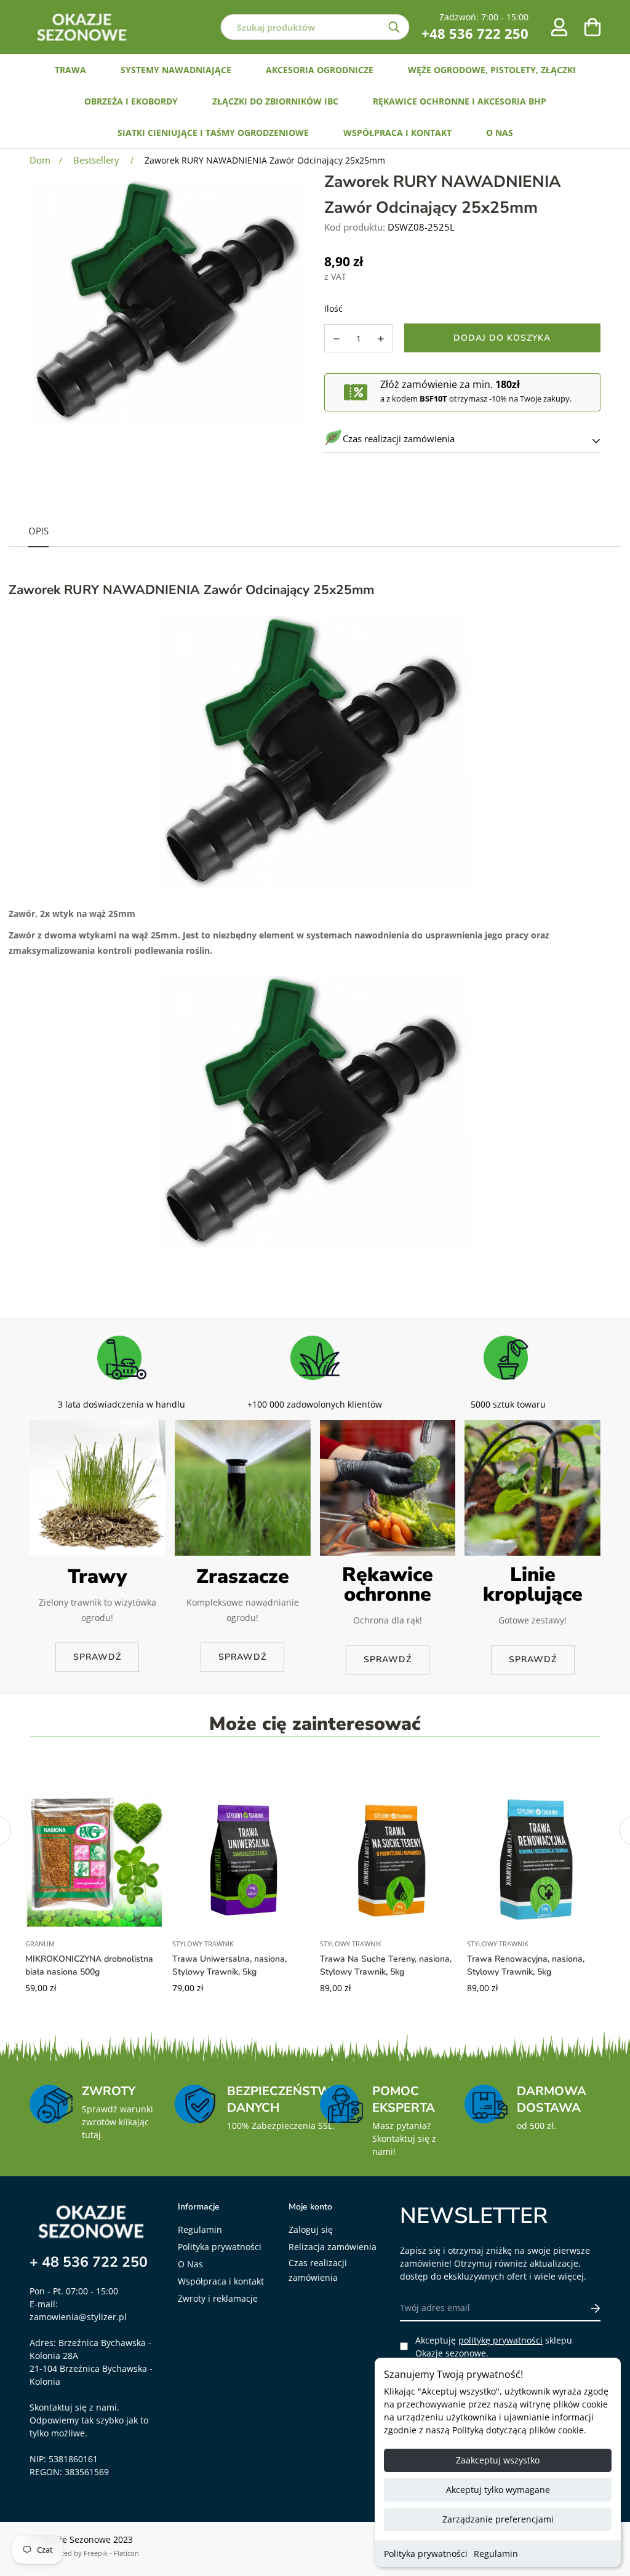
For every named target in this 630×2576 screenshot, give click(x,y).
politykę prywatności (500, 2340)
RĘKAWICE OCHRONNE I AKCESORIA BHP (460, 101)
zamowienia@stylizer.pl (78, 2317)
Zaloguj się (311, 2229)
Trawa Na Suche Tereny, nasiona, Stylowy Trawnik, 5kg (386, 1965)
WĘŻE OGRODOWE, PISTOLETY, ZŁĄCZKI (492, 70)
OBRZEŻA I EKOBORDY (131, 101)
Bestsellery (96, 160)
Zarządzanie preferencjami (498, 2519)
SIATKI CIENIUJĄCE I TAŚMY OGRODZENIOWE (213, 133)
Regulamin (496, 2554)
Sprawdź (97, 1657)
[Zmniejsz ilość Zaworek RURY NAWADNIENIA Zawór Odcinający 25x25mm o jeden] (337, 339)
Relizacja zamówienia (333, 2247)
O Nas (190, 2264)
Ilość (333, 308)
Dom (40, 160)
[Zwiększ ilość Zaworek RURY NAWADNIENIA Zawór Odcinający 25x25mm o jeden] (381, 339)
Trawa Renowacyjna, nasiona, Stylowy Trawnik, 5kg (526, 1965)
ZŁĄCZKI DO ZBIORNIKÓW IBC (275, 101)
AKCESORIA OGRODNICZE (320, 70)
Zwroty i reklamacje (218, 2298)
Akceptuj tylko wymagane (498, 2490)
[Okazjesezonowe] (82, 27)
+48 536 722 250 (475, 33)
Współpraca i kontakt (221, 2281)
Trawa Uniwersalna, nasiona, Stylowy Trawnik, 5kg (229, 1965)
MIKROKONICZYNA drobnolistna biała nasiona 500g (89, 1965)
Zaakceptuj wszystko (498, 2460)
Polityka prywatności (426, 2554)
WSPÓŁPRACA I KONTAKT (397, 133)
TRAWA (70, 70)
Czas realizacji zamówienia (318, 2270)
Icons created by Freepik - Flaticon (84, 2553)
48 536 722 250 (95, 2262)
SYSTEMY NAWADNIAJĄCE (176, 70)
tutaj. (93, 2135)
